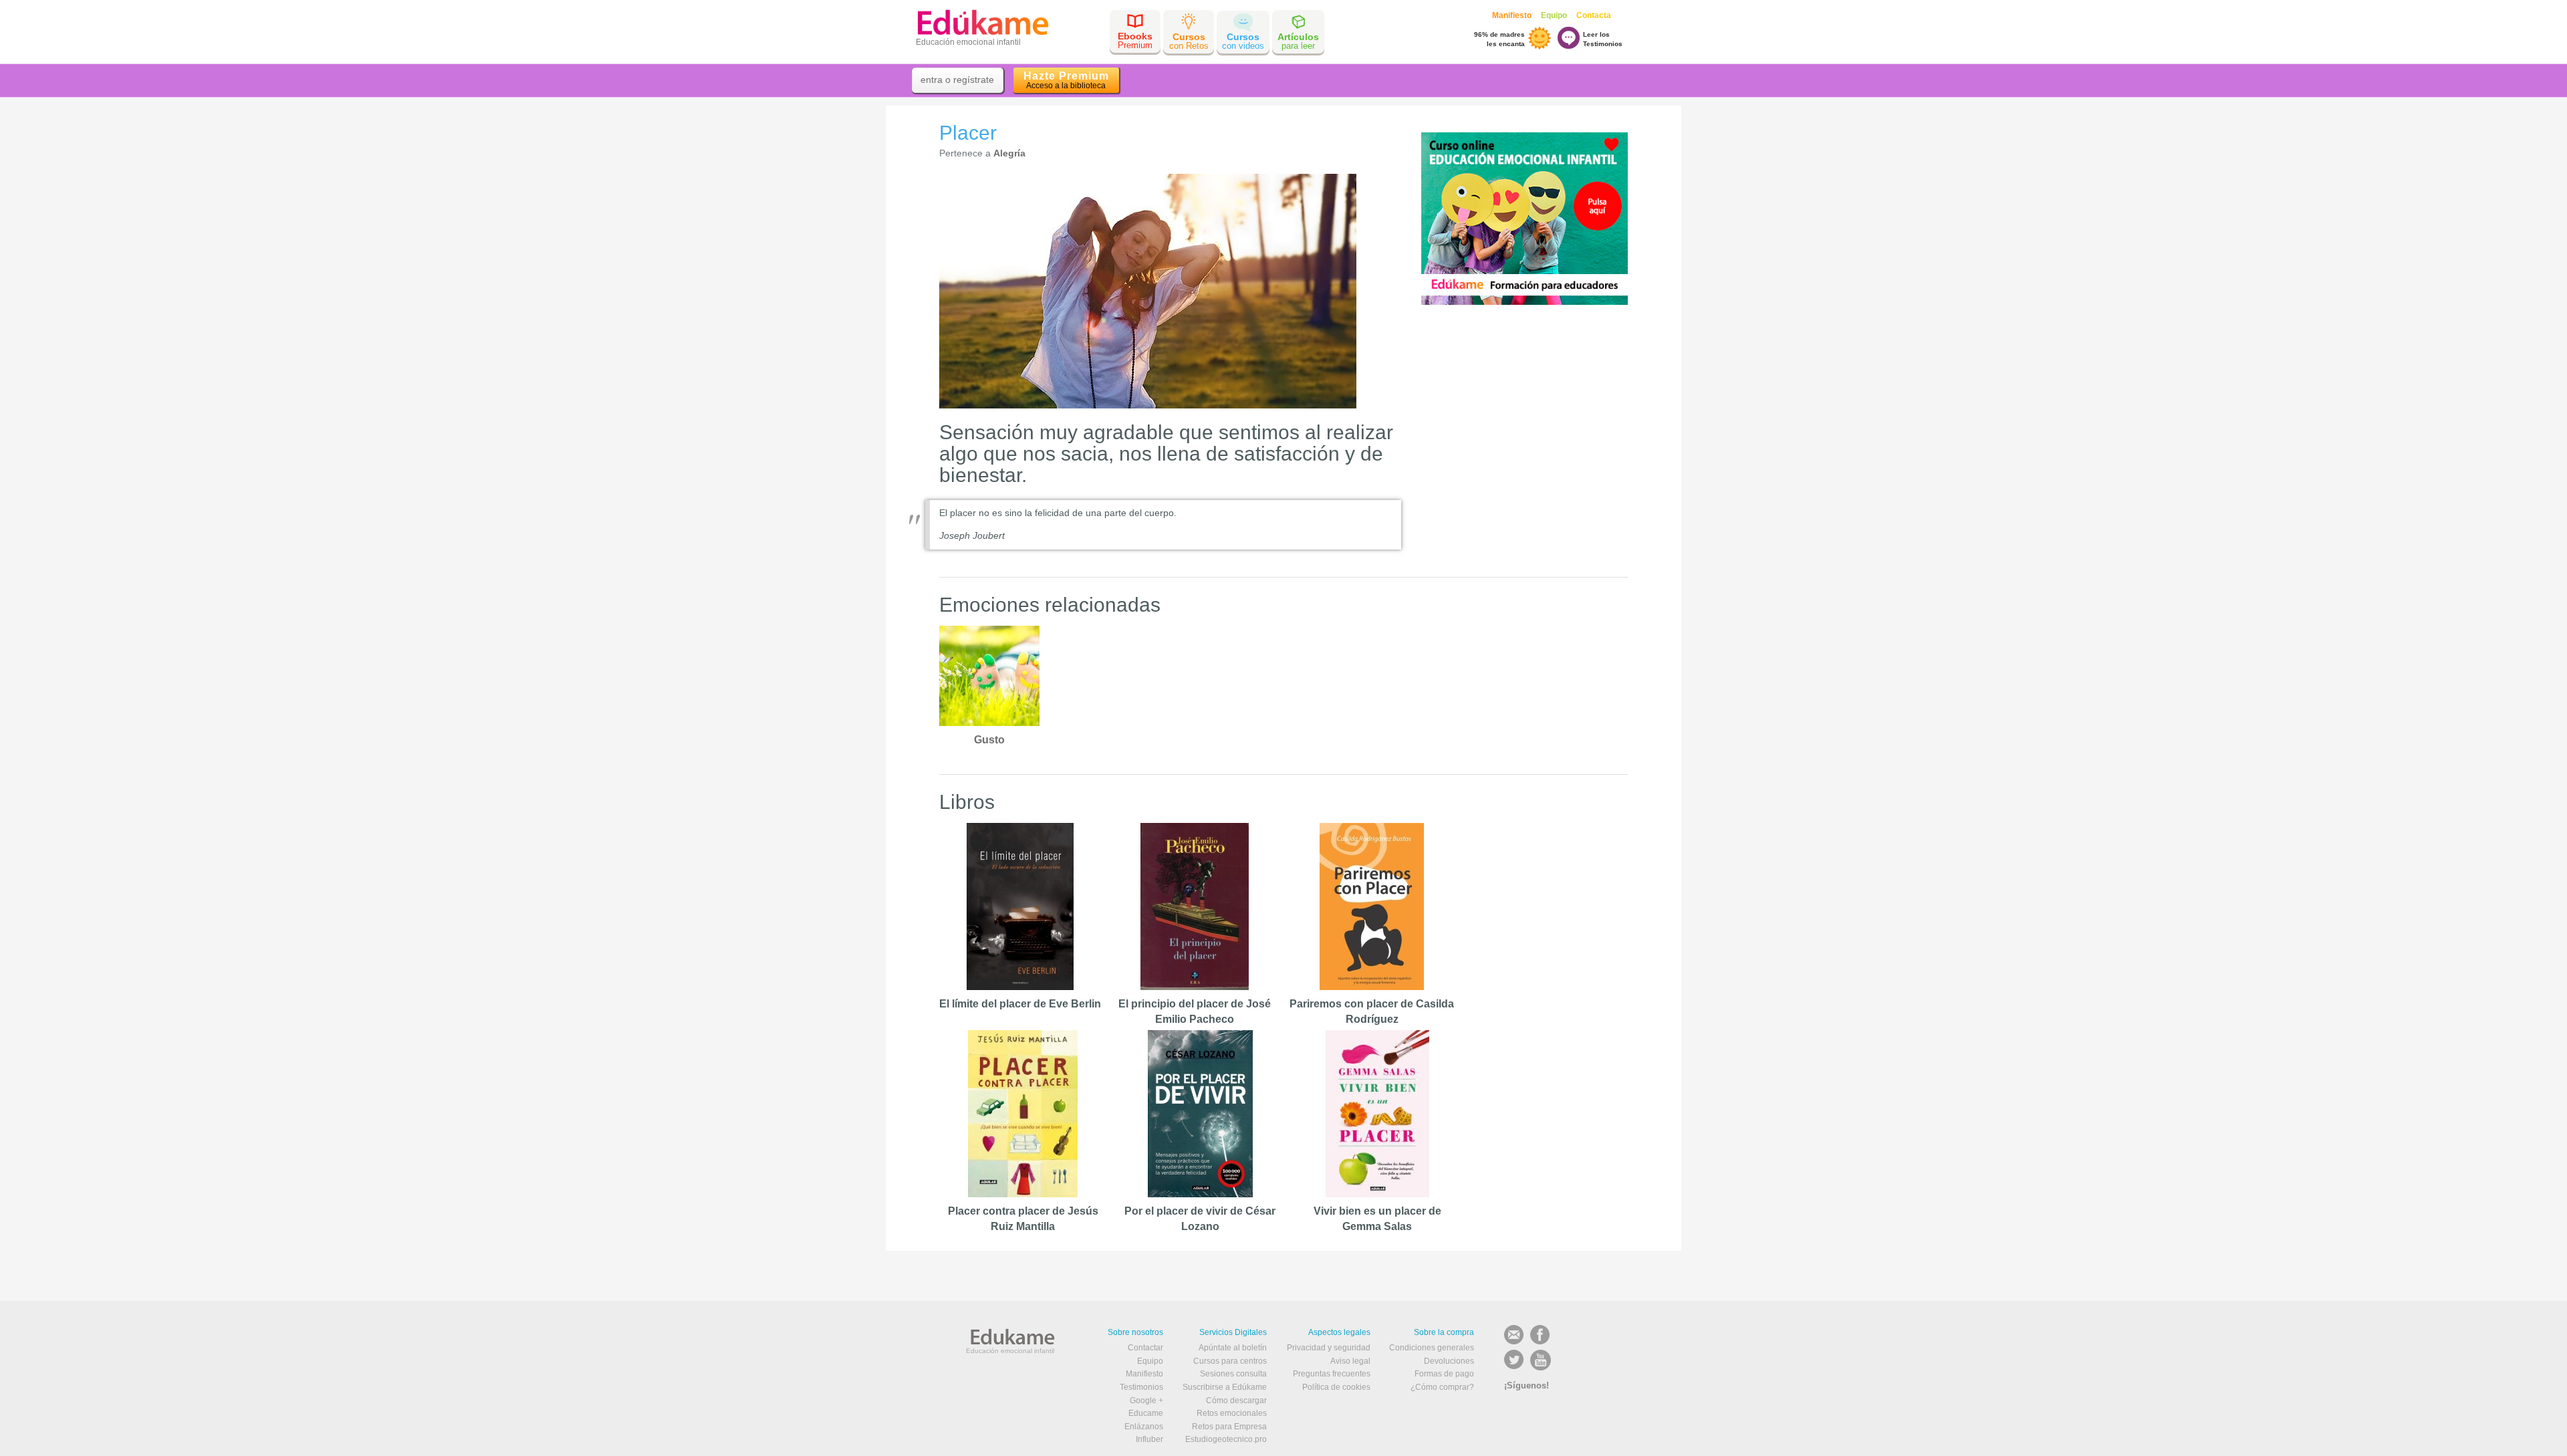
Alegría (1009, 153)
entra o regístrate (957, 80)
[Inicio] (983, 21)
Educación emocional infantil (1010, 1351)
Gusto (989, 740)
